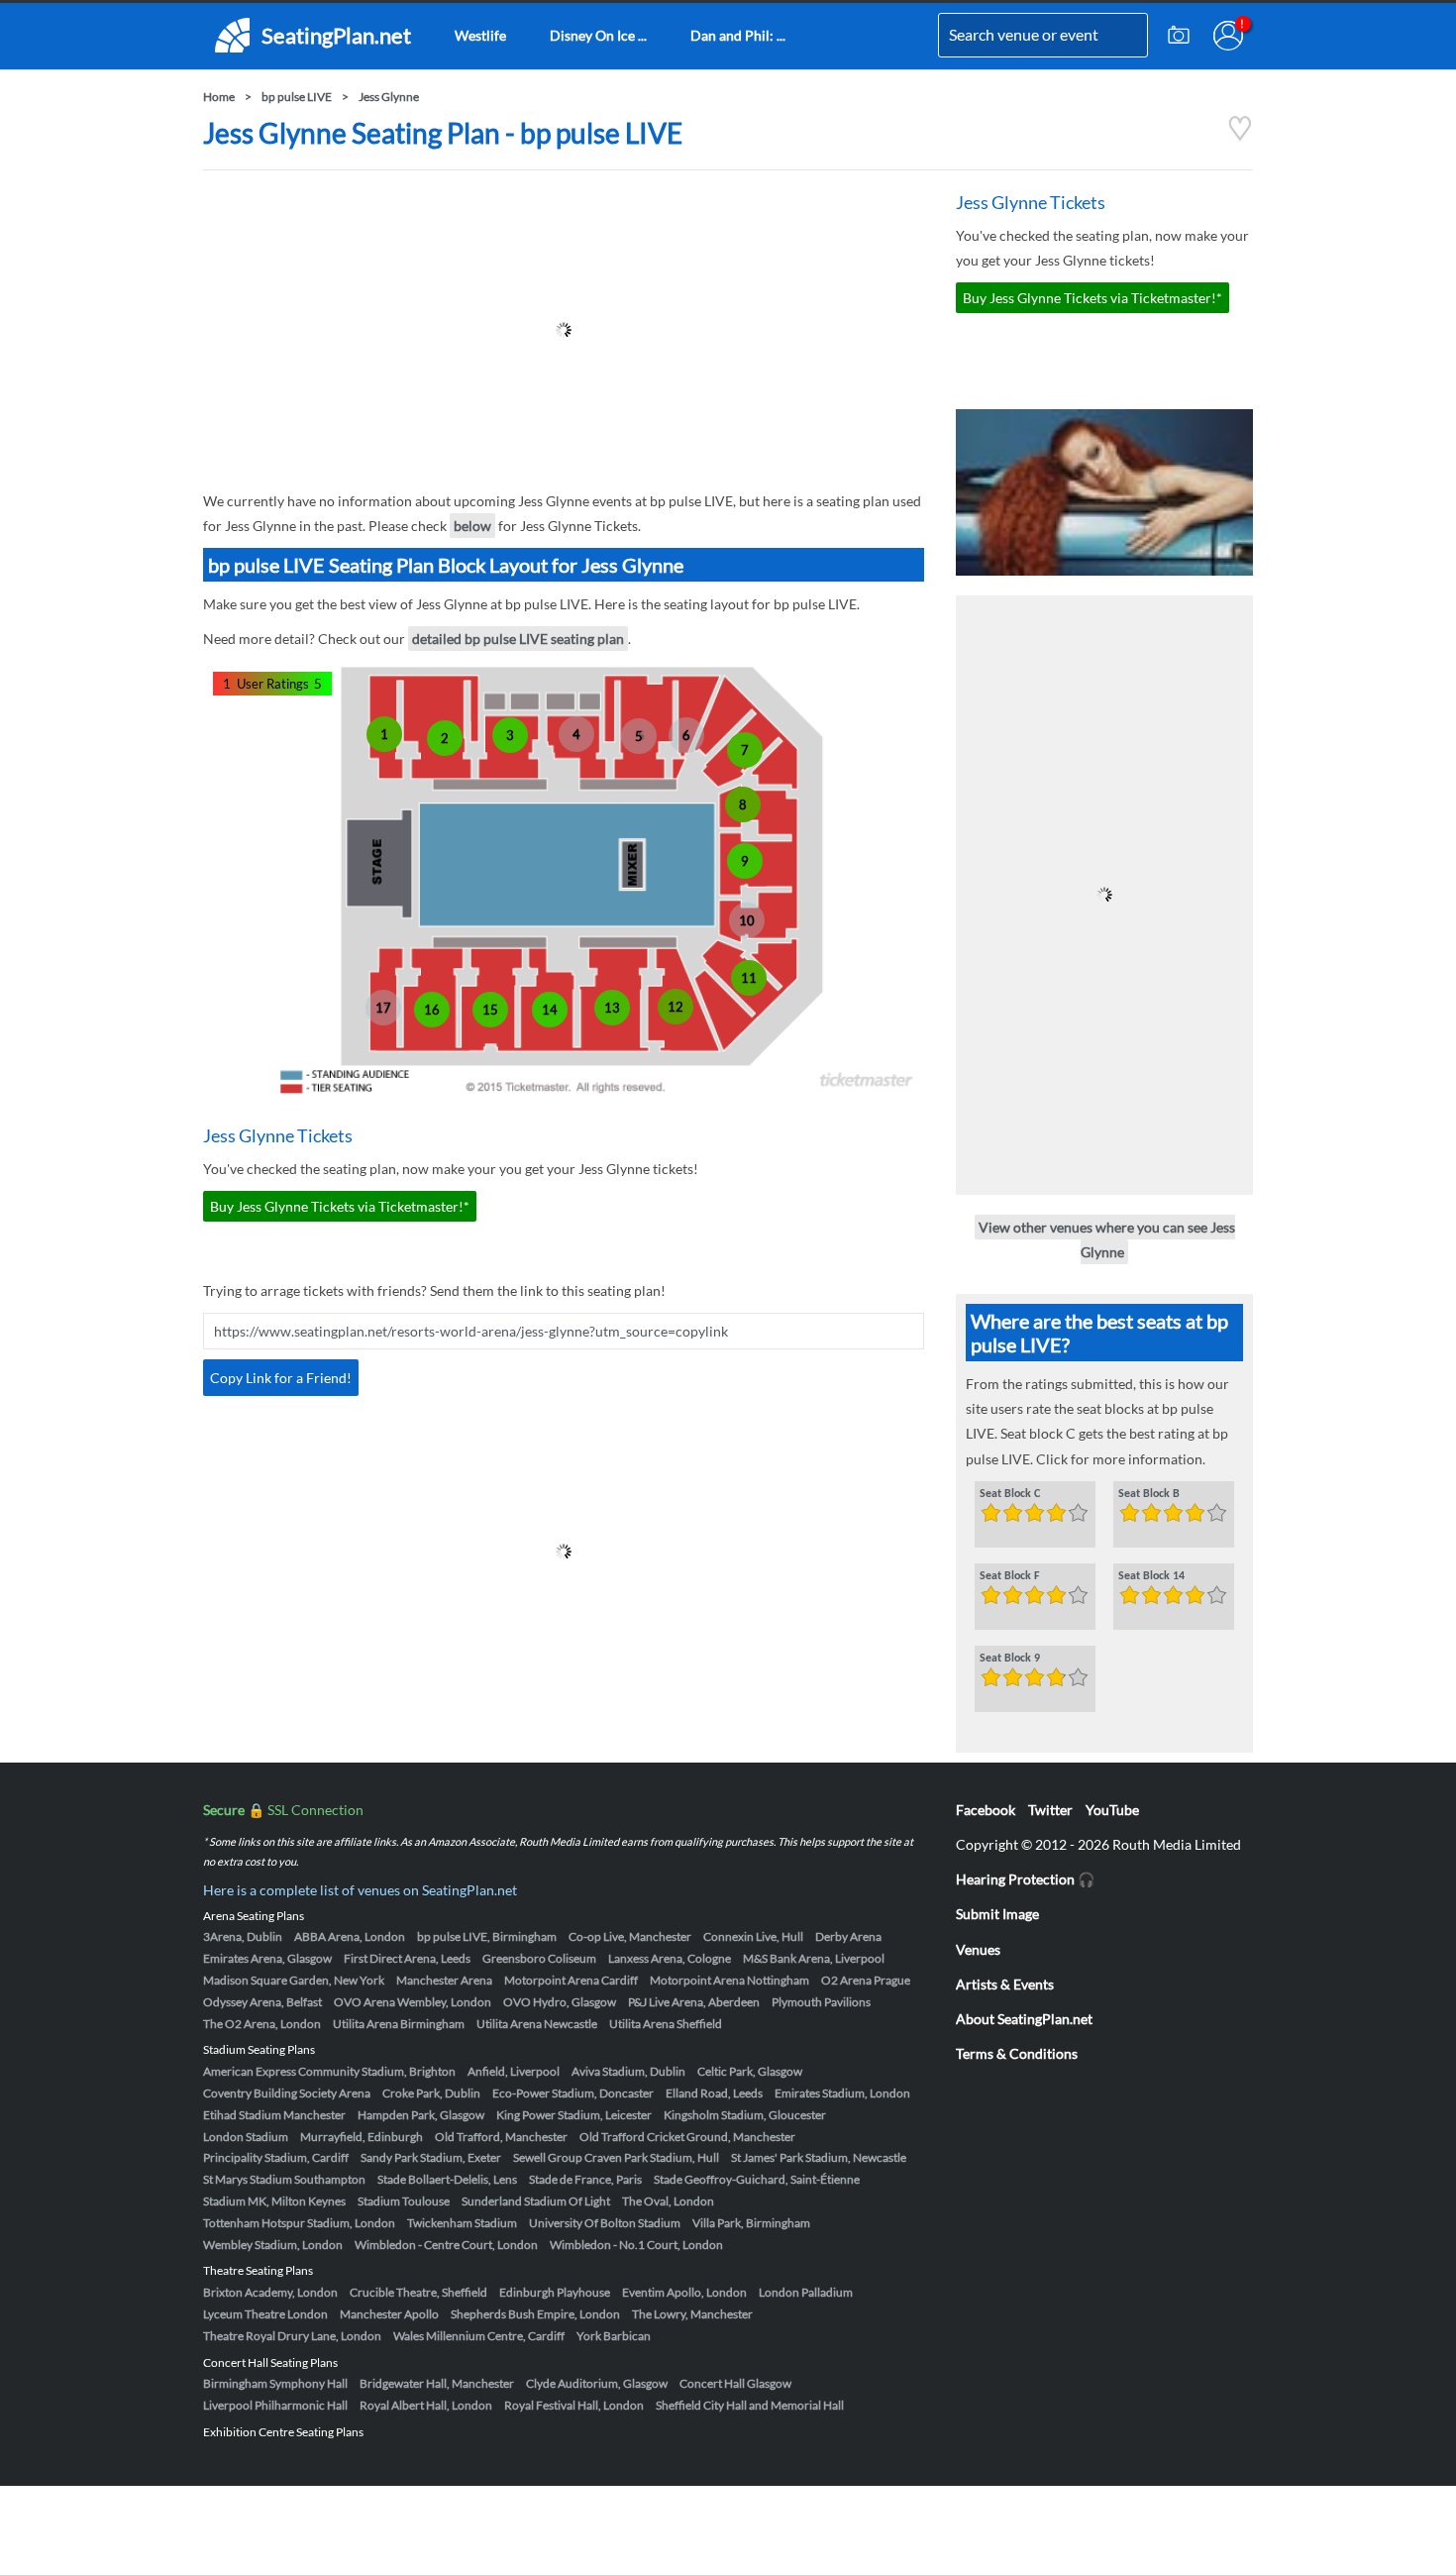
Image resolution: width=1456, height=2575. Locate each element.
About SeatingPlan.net (1024, 2019)
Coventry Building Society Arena (287, 2093)
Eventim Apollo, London (684, 2292)
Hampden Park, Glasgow (421, 2115)
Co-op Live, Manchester (630, 1936)
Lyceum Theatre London (265, 2314)
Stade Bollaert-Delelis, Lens (447, 2179)
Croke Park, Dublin (431, 2093)
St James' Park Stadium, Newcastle (819, 2157)
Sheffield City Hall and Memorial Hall (750, 2405)
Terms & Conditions (1017, 2053)
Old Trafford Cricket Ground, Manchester (687, 2137)
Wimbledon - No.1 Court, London (636, 2245)
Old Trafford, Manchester (501, 2137)
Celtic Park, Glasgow (750, 2071)
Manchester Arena (444, 1980)
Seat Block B (1149, 1494)
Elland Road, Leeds (714, 2093)
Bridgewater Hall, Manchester (437, 2383)
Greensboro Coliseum (539, 1958)
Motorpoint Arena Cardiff (571, 1980)
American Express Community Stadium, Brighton (329, 2071)
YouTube (1112, 1810)
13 (612, 1008)
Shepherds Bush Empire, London (535, 2314)
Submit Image (997, 1914)
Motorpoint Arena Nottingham (729, 1980)
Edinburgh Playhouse (555, 2292)
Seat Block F (1010, 1576)
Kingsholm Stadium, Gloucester (745, 2115)
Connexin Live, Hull (753, 1936)
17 (383, 1008)
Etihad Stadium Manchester (274, 2115)
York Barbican (614, 2336)
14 (550, 1010)
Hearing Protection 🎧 (1025, 1879)
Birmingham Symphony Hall (275, 2383)
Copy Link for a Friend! (281, 1378)
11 (749, 978)
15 (490, 1010)
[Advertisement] (564, 330)
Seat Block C (1010, 1494)
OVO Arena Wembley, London (413, 2002)
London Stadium (246, 2137)
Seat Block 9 (1010, 1659)
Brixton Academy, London (270, 2292)
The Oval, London (668, 2201)
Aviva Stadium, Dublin (628, 2071)
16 (432, 1010)
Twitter (1050, 1810)
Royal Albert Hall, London (426, 2405)
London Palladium (806, 2292)
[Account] (1228, 36)
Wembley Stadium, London (273, 2245)
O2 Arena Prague (866, 1980)
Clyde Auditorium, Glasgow (597, 2383)
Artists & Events (1005, 1984)
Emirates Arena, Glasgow (267, 1958)
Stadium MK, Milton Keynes (274, 2201)
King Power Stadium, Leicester (574, 2115)
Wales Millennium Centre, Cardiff (479, 2336)
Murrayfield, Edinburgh (362, 2137)
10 (747, 920)
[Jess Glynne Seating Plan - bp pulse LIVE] (1240, 136)
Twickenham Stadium (462, 2223)
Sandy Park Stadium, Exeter (431, 2157)
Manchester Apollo (389, 2314)
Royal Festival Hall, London (574, 2405)
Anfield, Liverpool (514, 2071)
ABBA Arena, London (350, 1936)
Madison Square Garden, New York (294, 1980)
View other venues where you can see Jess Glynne (1107, 1239)
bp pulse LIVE (297, 97)
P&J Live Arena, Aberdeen (694, 2002)
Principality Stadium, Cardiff (276, 2157)
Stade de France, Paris (585, 2179)
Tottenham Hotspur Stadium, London (299, 2223)
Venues (978, 1949)
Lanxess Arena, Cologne (670, 1958)
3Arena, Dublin (243, 1936)
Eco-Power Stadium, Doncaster (573, 2093)
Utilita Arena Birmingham (399, 2024)
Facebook (986, 1810)
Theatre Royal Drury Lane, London (292, 2336)
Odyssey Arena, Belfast (262, 2002)
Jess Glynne (389, 97)
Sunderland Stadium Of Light (536, 2201)
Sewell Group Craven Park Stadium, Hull (616, 2157)
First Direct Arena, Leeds (407, 1958)
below (472, 526)
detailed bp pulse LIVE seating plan (518, 639)
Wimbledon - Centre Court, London (446, 2245)
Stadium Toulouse (404, 2201)
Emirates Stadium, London (842, 2093)
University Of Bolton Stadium (605, 2223)
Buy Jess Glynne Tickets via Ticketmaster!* (340, 1206)
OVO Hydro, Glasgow (560, 2002)
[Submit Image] (1179, 36)
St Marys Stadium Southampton (284, 2179)
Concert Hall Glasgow (735, 2383)
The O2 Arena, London (262, 2024)
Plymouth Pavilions (821, 2002)
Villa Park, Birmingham (751, 2223)
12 (676, 1007)
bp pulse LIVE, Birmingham (487, 1936)
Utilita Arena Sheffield (666, 2024)
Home (219, 97)
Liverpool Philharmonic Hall (275, 2405)
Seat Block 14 (1151, 1576)
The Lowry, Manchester (692, 2314)
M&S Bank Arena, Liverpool (814, 1958)
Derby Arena (848, 1936)
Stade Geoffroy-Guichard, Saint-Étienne (757, 2179)
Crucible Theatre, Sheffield (418, 2292)
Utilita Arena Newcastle (537, 2024)
